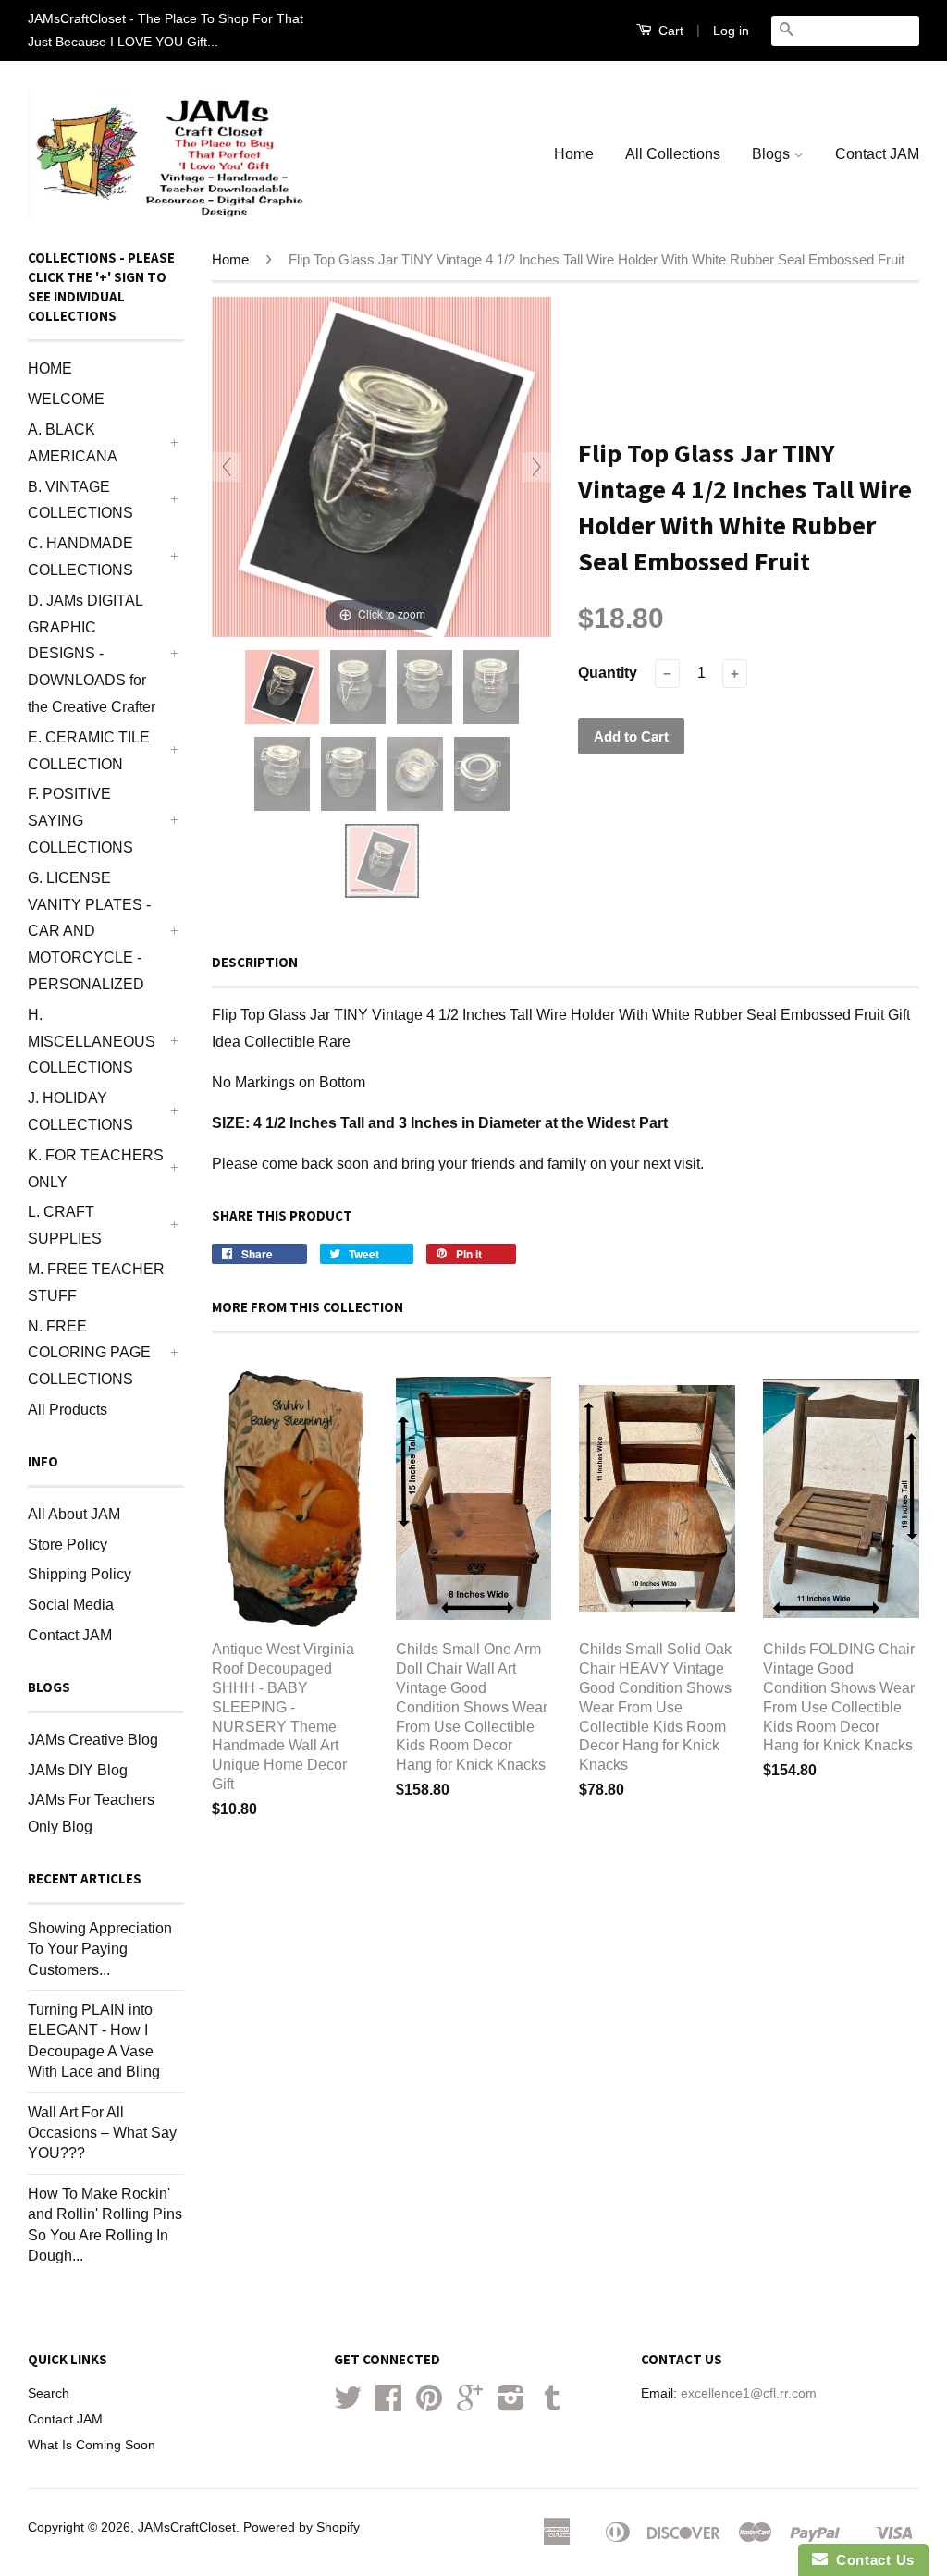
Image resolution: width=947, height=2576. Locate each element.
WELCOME (66, 399)
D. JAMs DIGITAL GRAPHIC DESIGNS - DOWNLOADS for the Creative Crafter (92, 654)
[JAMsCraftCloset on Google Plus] (470, 2404)
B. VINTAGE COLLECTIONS (80, 500)
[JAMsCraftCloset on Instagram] (511, 2404)
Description (255, 962)
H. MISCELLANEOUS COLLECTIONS (92, 1042)
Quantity (608, 673)
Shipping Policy (80, 1574)
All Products (68, 1410)
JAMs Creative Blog (93, 1740)
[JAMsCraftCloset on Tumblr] (552, 2404)
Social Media (71, 1605)
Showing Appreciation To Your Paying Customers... (100, 1949)
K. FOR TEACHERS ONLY (96, 1169)
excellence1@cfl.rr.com (749, 2393)
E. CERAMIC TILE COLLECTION (89, 751)
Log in (731, 31)
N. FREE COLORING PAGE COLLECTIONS (89, 1353)
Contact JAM (877, 154)
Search (49, 2393)
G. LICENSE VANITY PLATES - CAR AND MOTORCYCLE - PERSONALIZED (89, 931)
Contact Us (871, 2560)
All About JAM (74, 1514)
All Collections (673, 154)
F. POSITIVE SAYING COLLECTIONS (80, 821)
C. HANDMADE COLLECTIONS (80, 557)
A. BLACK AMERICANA (73, 443)
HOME (50, 368)
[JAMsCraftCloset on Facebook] (388, 2404)
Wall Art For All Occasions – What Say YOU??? (102, 2133)
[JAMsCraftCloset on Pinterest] (429, 2404)
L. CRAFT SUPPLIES (65, 1225)
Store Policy (68, 1545)
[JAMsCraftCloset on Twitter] (348, 2404)
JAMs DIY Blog (78, 1770)
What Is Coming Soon (92, 2445)
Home (574, 154)
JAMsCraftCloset (187, 2527)
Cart (669, 31)
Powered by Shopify (301, 2527)
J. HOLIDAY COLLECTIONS (80, 1111)
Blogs (773, 154)
